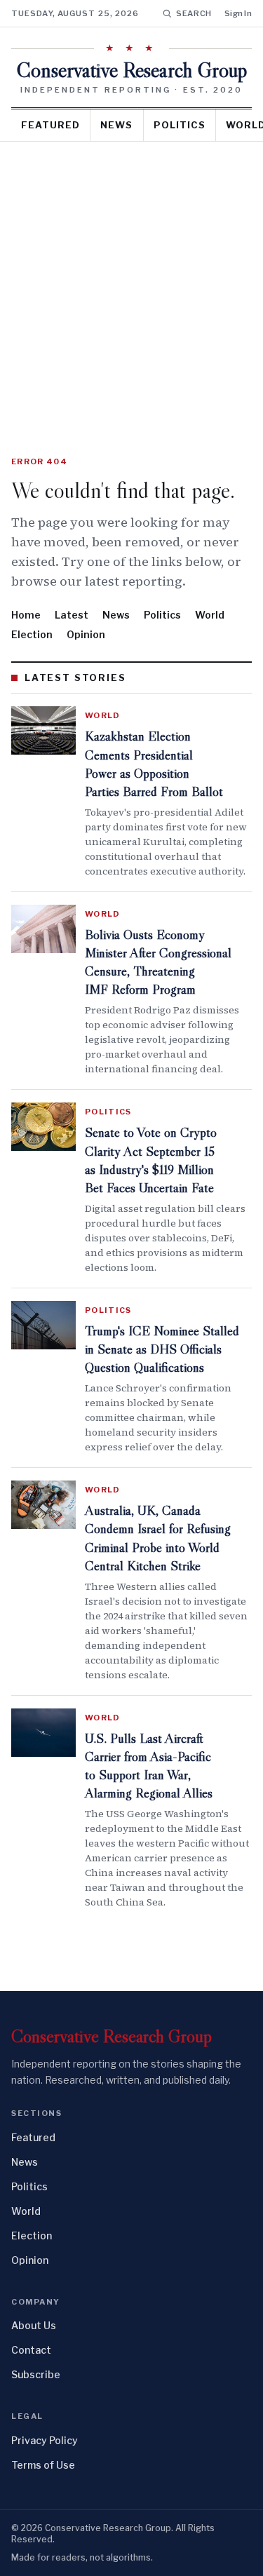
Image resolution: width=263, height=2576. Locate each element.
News (116, 125)
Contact (31, 2350)
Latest (72, 615)
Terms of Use (43, 2465)
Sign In (238, 13)
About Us (34, 2325)
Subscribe (36, 2374)
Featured (50, 125)
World (210, 615)
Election (32, 634)
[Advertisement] (131, 280)
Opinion (86, 634)
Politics (180, 125)
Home (26, 615)
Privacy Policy (45, 2440)
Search (194, 13)
